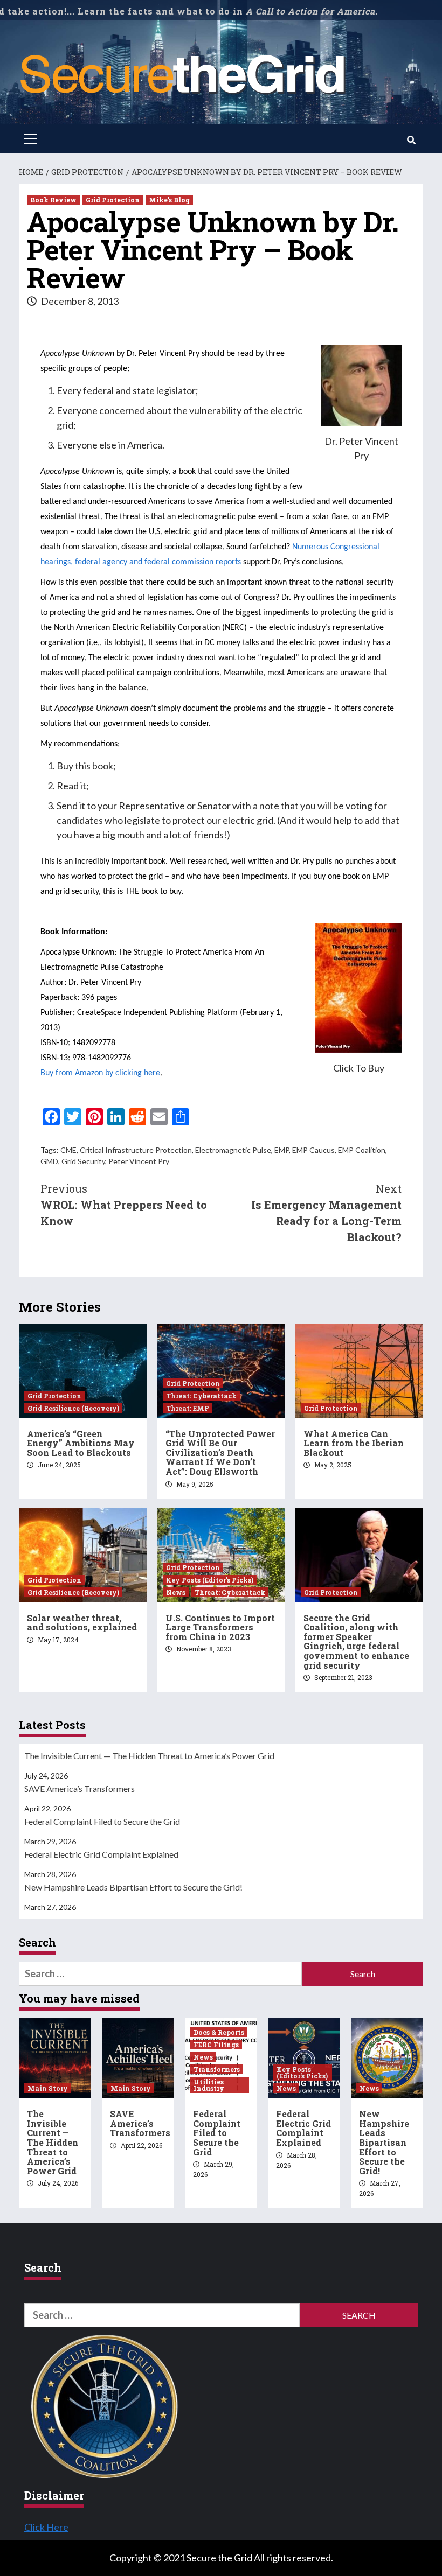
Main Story (48, 2088)
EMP (282, 1150)
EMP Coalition (362, 1150)
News (176, 1592)
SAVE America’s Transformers (80, 1788)
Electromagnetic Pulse (233, 1150)
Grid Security (83, 1161)
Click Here (46, 2527)
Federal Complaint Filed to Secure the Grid (102, 1821)
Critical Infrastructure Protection (136, 1150)
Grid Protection (113, 200)
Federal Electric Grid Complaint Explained (101, 1854)
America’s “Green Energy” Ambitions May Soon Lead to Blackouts (81, 1443)
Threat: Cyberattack (201, 1396)
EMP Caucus (313, 1150)
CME (68, 1150)
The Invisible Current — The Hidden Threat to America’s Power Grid (149, 1756)
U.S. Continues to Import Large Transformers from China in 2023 (220, 1627)
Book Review (53, 200)
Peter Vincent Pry (139, 1161)
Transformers (217, 2069)
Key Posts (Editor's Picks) (210, 1580)
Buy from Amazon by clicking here (100, 1073)
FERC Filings (216, 2045)
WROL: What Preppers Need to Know (124, 1205)
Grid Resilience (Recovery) (73, 1408)
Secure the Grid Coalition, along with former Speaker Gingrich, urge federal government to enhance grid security (356, 1641)
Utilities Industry (209, 2085)
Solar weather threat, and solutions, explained (82, 1623)
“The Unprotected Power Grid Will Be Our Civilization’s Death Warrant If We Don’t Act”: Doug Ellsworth (220, 1452)
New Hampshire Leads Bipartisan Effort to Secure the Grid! (133, 1887)
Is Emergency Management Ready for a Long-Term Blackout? (326, 1213)
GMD (49, 1161)
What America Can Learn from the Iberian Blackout (354, 1443)
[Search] (411, 140)
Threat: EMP (188, 1408)
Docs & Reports (219, 2032)
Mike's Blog (169, 200)
